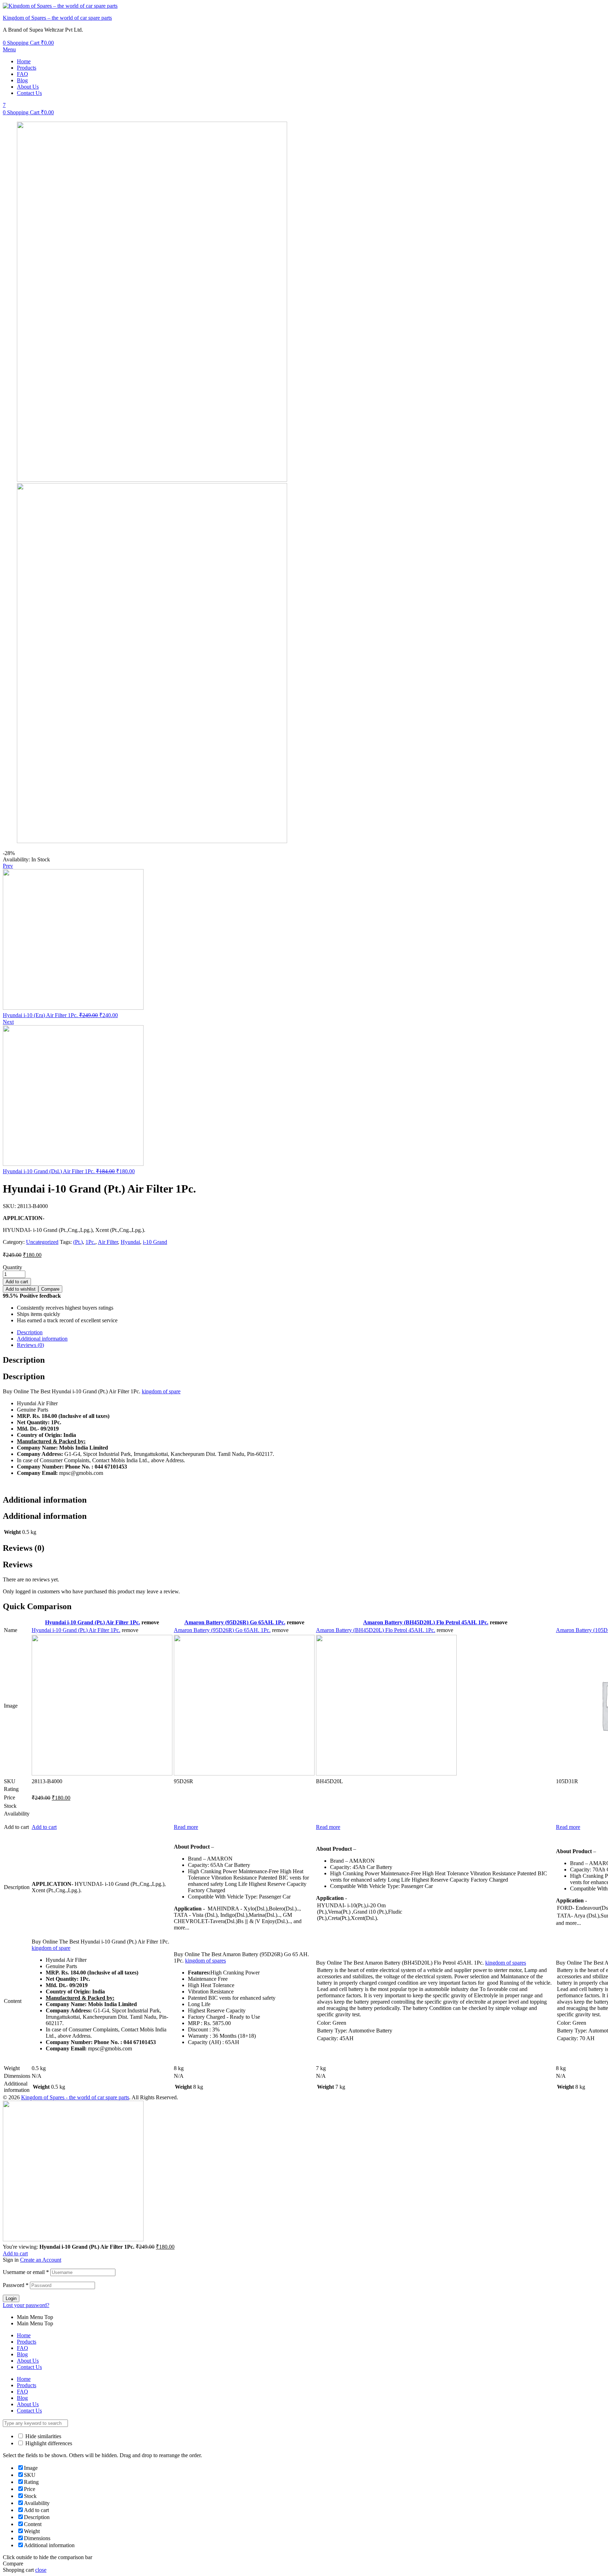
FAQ (23, 74)
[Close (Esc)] (600, 8)
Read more (186, 1827)
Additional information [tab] (45, 1500)
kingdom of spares (205, 1961)
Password (16, 2285)
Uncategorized (42, 1242)
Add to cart (44, 1827)
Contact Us (29, 93)
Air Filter (108, 1242)
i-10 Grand (155, 1242)
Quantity (12, 1267)
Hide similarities (43, 2436)
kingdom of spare (161, 1391)
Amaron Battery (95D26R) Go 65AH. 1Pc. (235, 1622)
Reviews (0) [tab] (24, 1548)
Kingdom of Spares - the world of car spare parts (75, 2097)
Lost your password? (26, 2305)
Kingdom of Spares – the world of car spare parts (57, 18)
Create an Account (41, 2260)
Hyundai (130, 1242)
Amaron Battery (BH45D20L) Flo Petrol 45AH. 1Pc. (426, 1622)
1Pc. (90, 1242)
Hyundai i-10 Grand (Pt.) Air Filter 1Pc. (93, 1622)
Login (11, 2298)
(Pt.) (78, 1242)
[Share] (585, 8)
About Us (28, 87)
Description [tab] (24, 1360)
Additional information (42, 1339)
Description (30, 1332)
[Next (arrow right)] (596, 1288)
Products (27, 68)
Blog (22, 80)
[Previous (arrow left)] (12, 1288)
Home (24, 61)
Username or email (26, 2272)
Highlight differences (48, 2443)
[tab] (311, 1332)
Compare (50, 1289)
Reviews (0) (30, 1345)
